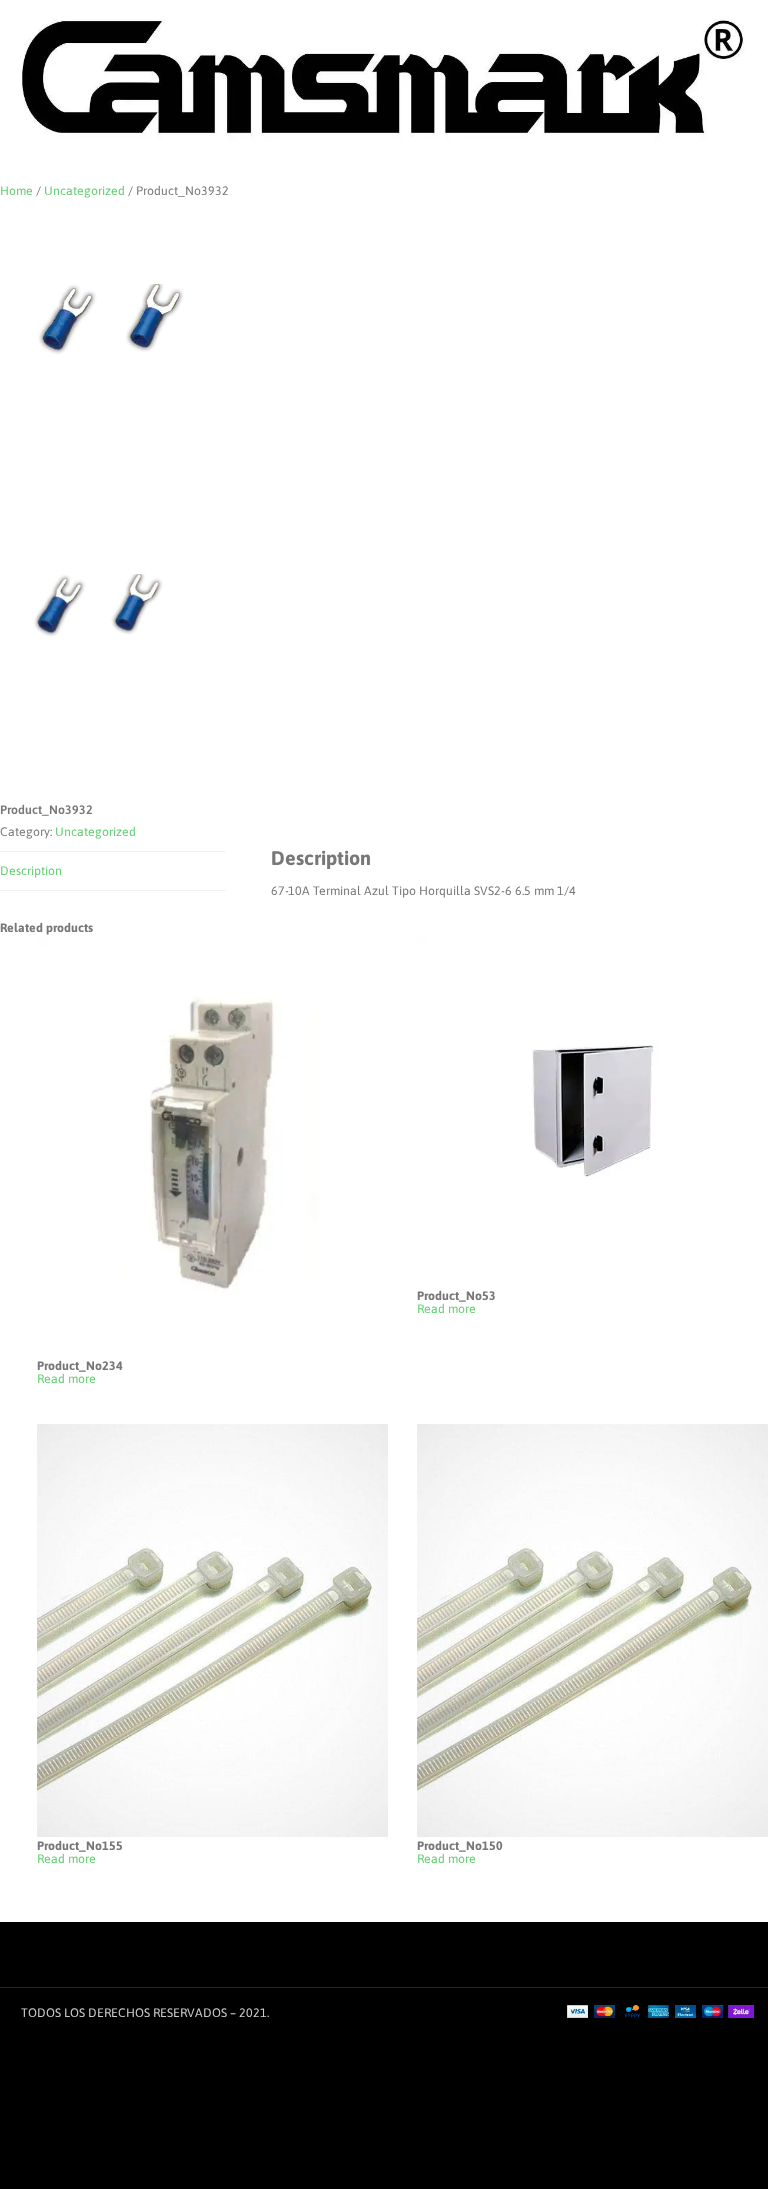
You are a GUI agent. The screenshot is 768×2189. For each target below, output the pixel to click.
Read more (66, 1379)
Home (16, 191)
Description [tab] (31, 871)
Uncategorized (84, 191)
